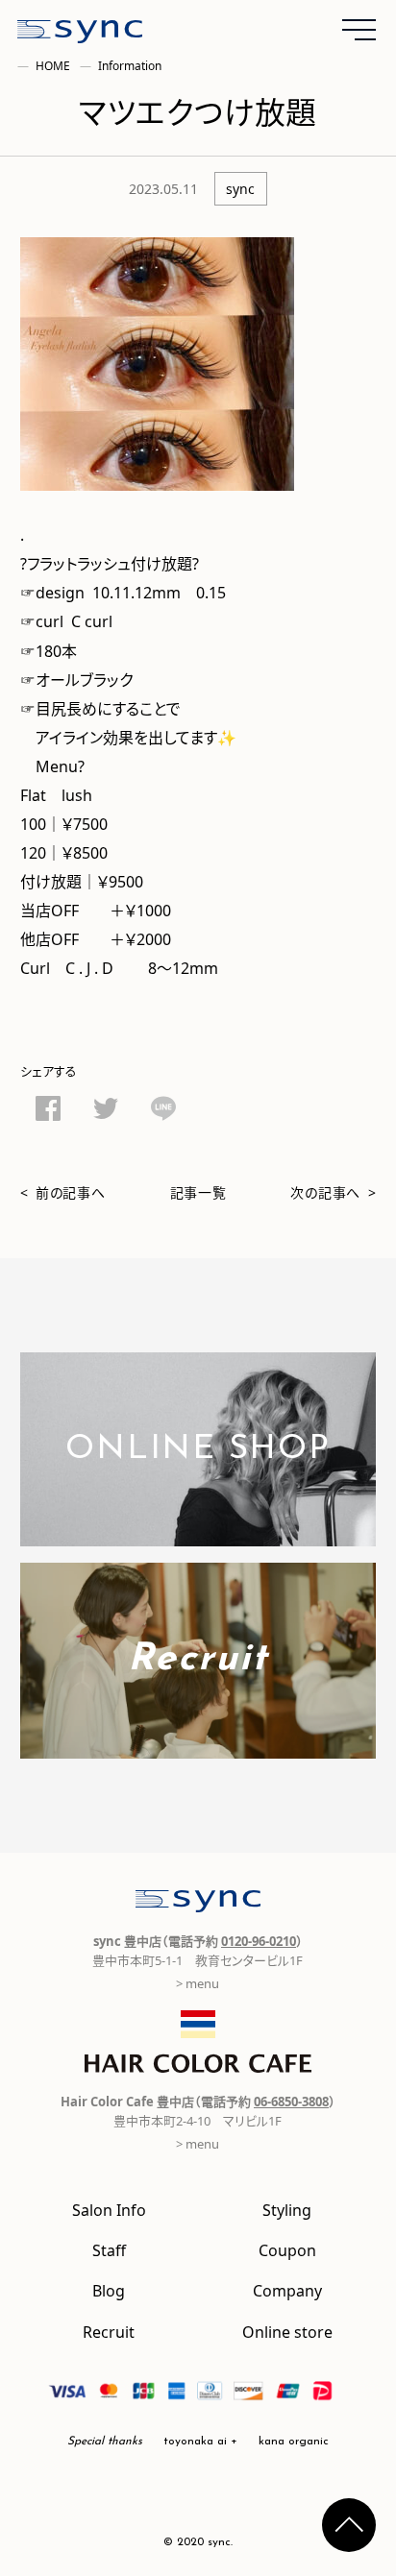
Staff (109, 2249)
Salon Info (109, 2209)
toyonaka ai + (200, 2442)
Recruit (109, 2331)
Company (287, 2290)
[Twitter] (106, 1111)
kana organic (294, 2442)
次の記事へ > (333, 1192)
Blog (109, 2290)
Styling (287, 2209)
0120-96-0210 (259, 1941)
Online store (287, 2331)
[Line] (163, 1111)
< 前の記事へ (63, 1192)
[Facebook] (48, 1111)
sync (240, 188)
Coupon (287, 2249)
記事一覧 (198, 1192)
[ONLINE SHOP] (198, 1534)
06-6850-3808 (291, 2101)
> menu (198, 1983)
